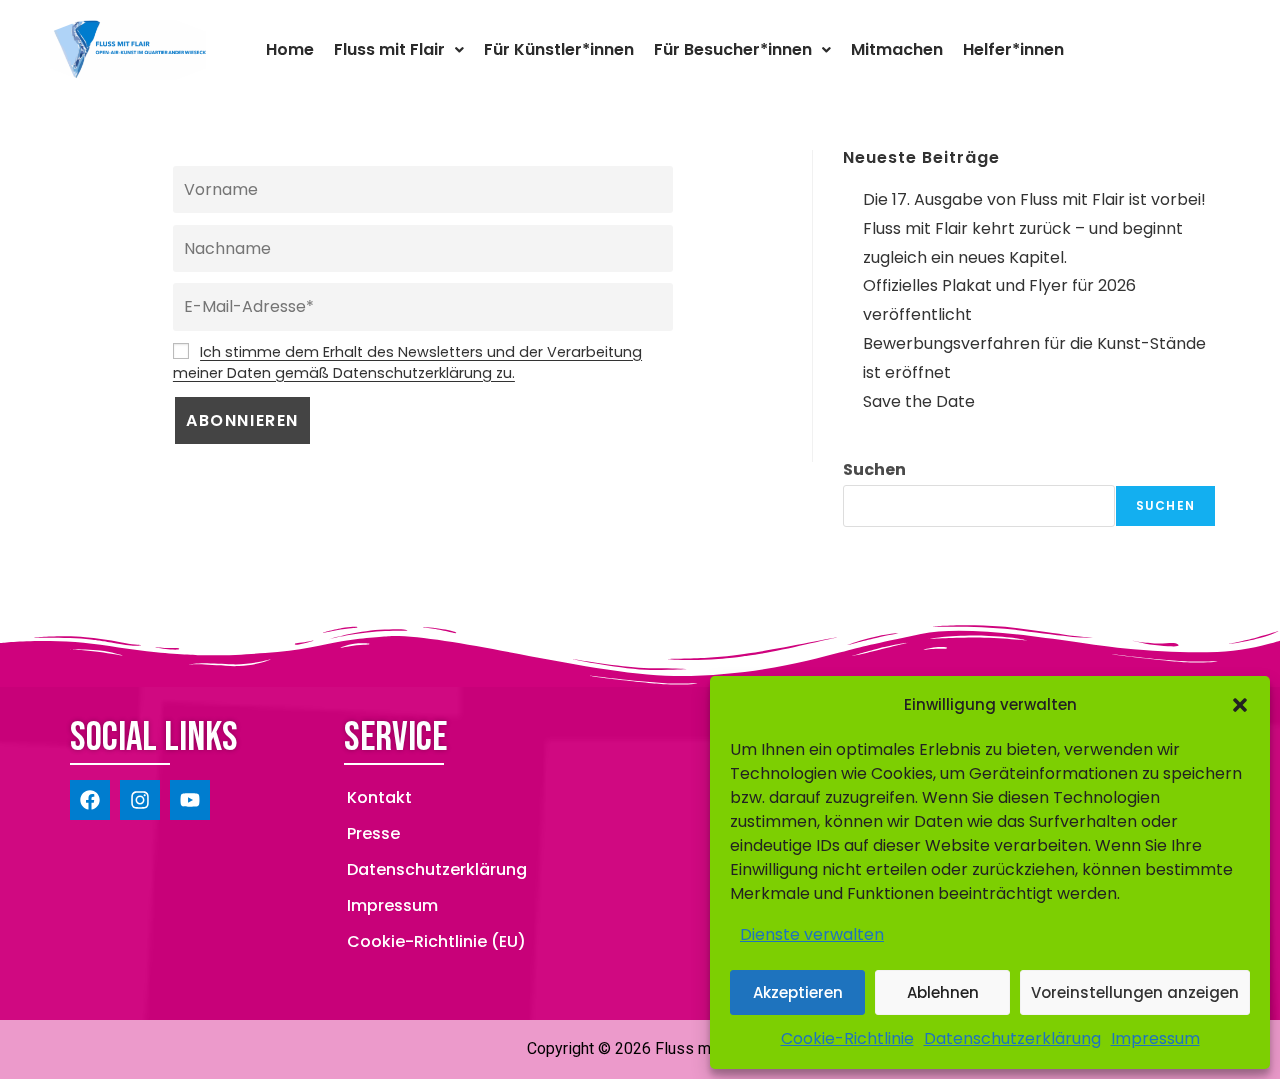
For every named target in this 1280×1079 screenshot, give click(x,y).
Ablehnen (943, 992)
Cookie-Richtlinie (847, 1038)
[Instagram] (140, 800)
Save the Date (919, 401)
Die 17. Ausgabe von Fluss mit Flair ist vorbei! (1034, 199)
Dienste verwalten (812, 934)
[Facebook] (90, 800)
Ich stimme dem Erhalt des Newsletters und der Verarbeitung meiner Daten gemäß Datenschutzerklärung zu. (407, 362)
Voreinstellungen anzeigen (1135, 992)
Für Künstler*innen (559, 49)
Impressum (1155, 1038)
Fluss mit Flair (389, 49)
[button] (1240, 705)
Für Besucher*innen (733, 49)
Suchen (874, 469)
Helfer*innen (1013, 49)
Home (290, 49)
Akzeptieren (798, 992)
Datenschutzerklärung (1012, 1038)
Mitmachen (897, 49)
